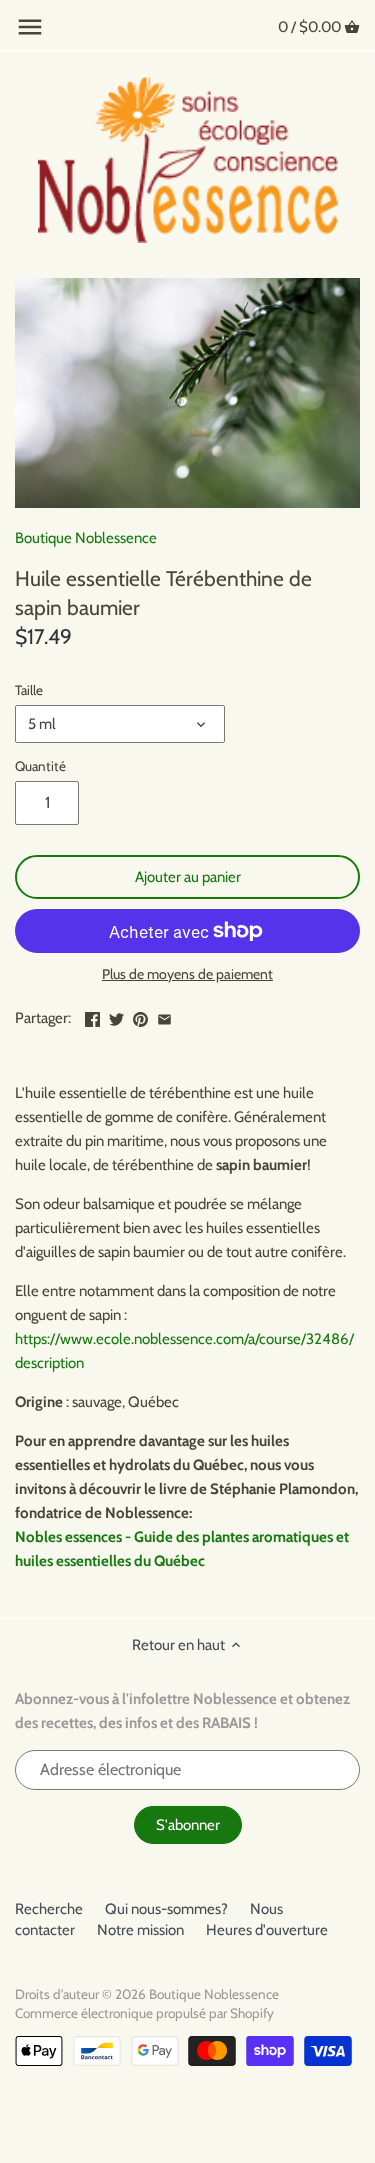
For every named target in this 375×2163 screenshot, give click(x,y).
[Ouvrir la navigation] (30, 27)
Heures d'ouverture (267, 1930)
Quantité (40, 766)
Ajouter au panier (188, 877)
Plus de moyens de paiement (187, 974)
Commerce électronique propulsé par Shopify (144, 2013)
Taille (29, 690)
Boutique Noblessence (86, 538)
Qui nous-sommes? (166, 1909)
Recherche (49, 1909)
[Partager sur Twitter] (116, 1016)
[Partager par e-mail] (164, 1016)
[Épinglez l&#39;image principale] (140, 1016)
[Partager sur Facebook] (92, 1016)
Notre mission (140, 1930)
